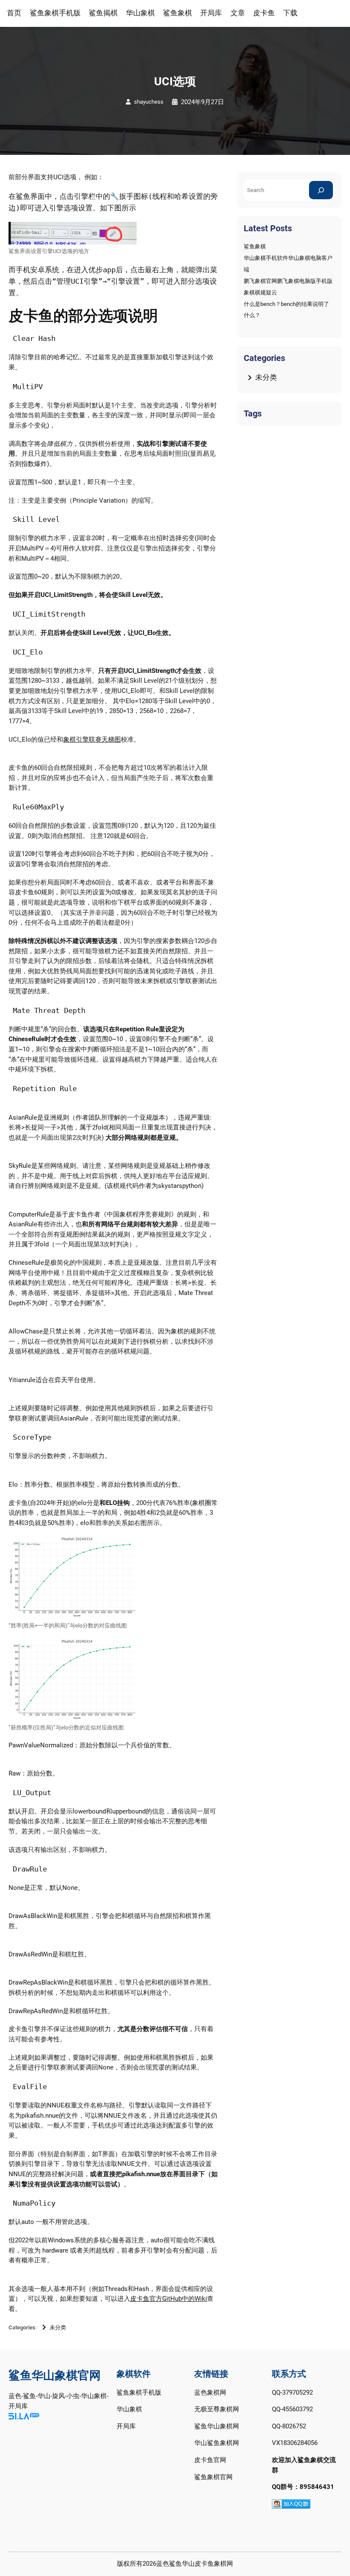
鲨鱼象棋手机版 (139, 2393)
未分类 (58, 2327)
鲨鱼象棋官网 (213, 2477)
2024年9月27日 (203, 102)
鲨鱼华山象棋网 (217, 2426)
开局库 (126, 2426)
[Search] (321, 190)
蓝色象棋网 (210, 2393)
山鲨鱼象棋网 (220, 2443)
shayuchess (149, 102)
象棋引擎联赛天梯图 (92, 739)
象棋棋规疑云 (260, 293)
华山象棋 (129, 2409)
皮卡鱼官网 (210, 2460)
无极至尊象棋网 (217, 2409)
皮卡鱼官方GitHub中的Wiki (169, 2299)
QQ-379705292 (292, 2393)
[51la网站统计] (24, 2417)
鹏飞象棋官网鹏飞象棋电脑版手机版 (288, 281)
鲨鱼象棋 (255, 246)
